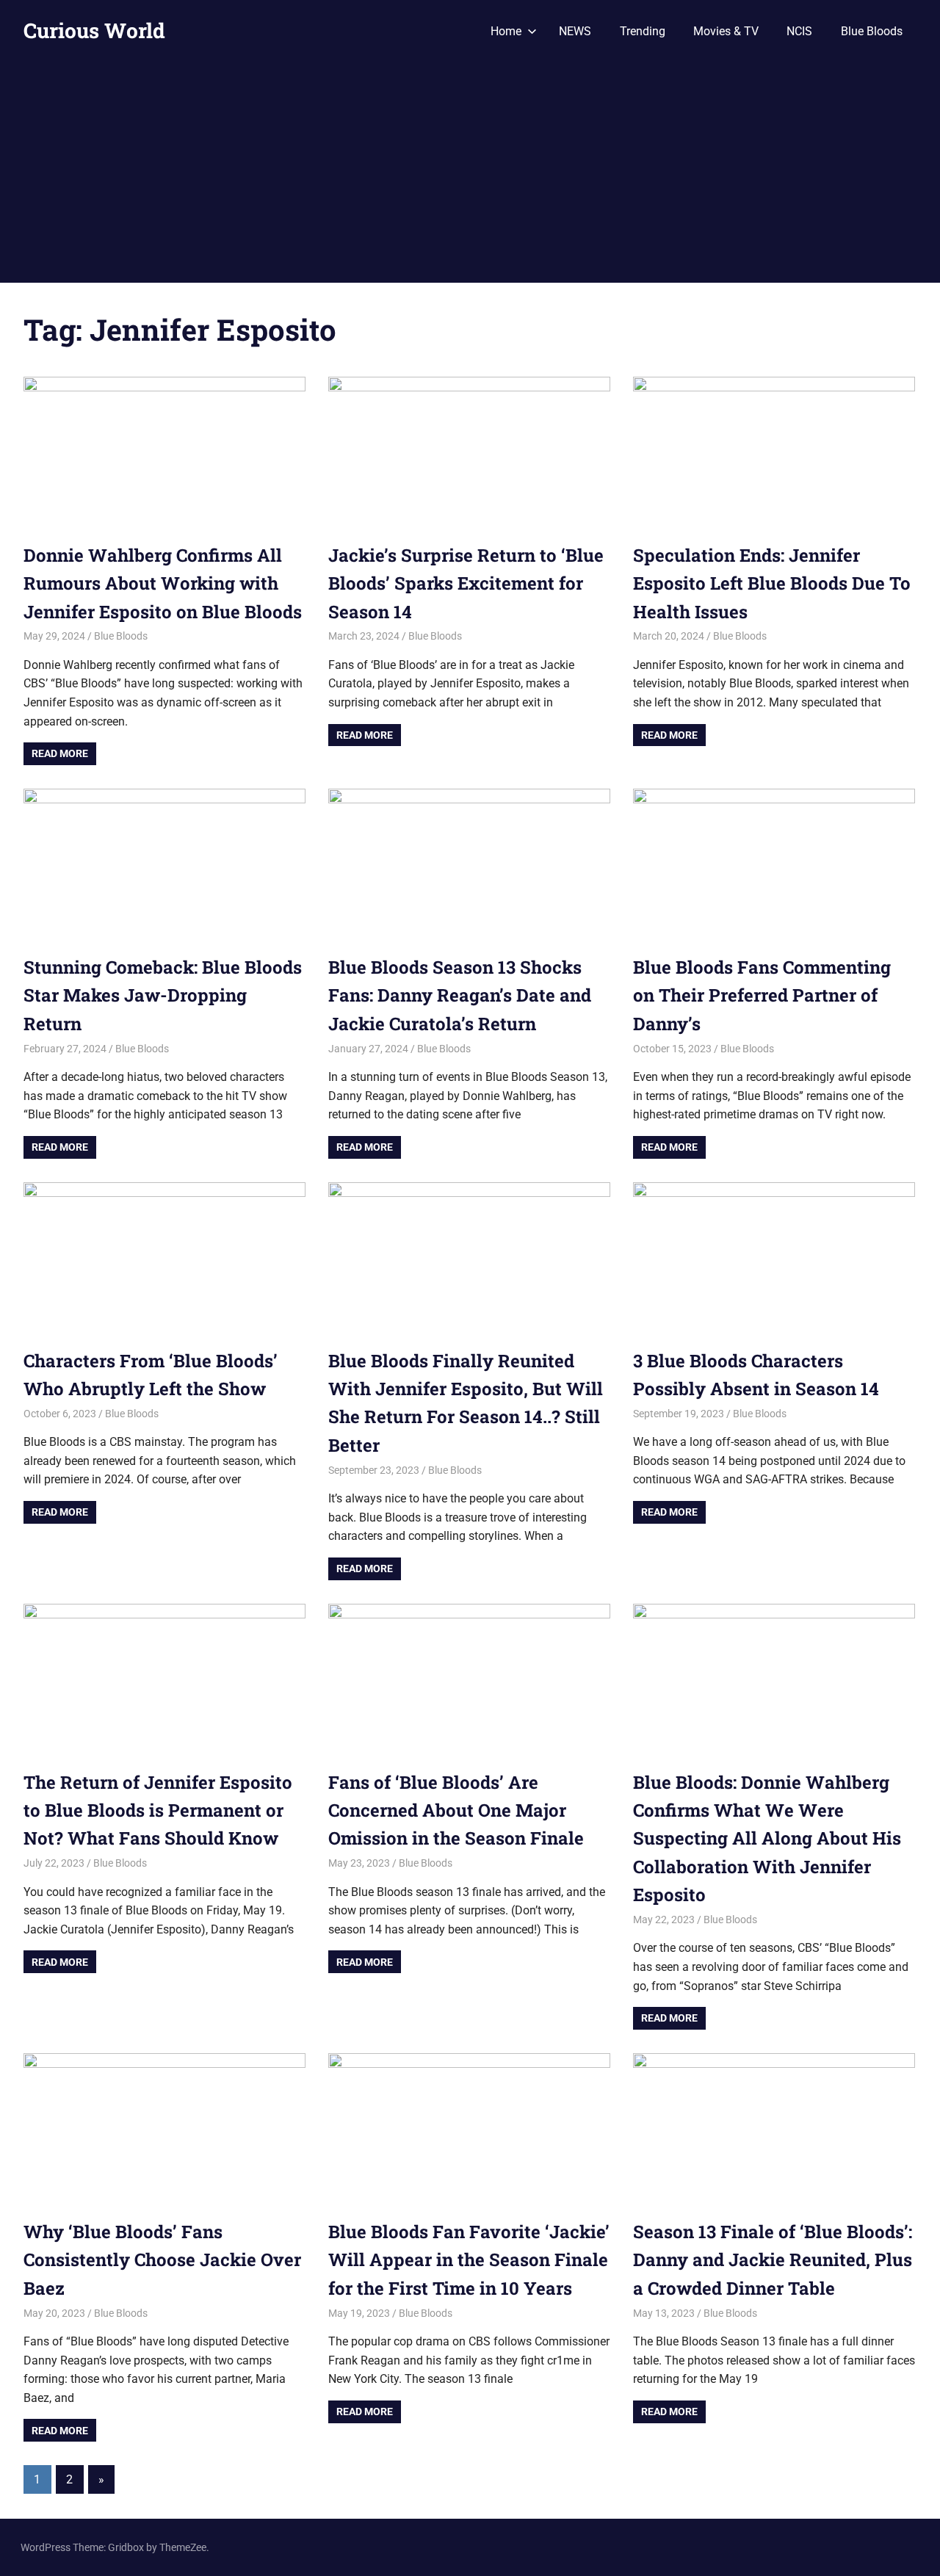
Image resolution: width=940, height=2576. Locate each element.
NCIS (799, 31)
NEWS (575, 31)
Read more (60, 753)
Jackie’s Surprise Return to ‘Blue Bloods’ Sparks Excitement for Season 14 (466, 583)
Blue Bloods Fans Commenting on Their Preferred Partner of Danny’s (762, 995)
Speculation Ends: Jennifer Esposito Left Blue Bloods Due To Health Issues (772, 583)
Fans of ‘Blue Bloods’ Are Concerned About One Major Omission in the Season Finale (456, 1810)
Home (506, 31)
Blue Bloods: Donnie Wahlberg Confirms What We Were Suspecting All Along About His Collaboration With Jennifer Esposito (767, 1839)
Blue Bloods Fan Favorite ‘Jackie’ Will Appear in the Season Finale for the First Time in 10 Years (469, 2260)
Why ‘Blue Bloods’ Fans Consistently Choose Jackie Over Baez (162, 2260)
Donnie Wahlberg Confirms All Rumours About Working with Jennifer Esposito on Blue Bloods (163, 583)
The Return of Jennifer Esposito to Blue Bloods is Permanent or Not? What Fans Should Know (158, 1810)
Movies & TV (726, 31)
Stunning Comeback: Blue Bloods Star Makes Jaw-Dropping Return (163, 995)
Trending (643, 31)
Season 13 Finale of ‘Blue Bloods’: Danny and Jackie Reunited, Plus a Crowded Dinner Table (773, 2260)
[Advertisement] (470, 173)
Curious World (94, 30)
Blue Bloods (872, 31)
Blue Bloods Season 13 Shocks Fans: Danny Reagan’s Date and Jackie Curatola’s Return (460, 995)
